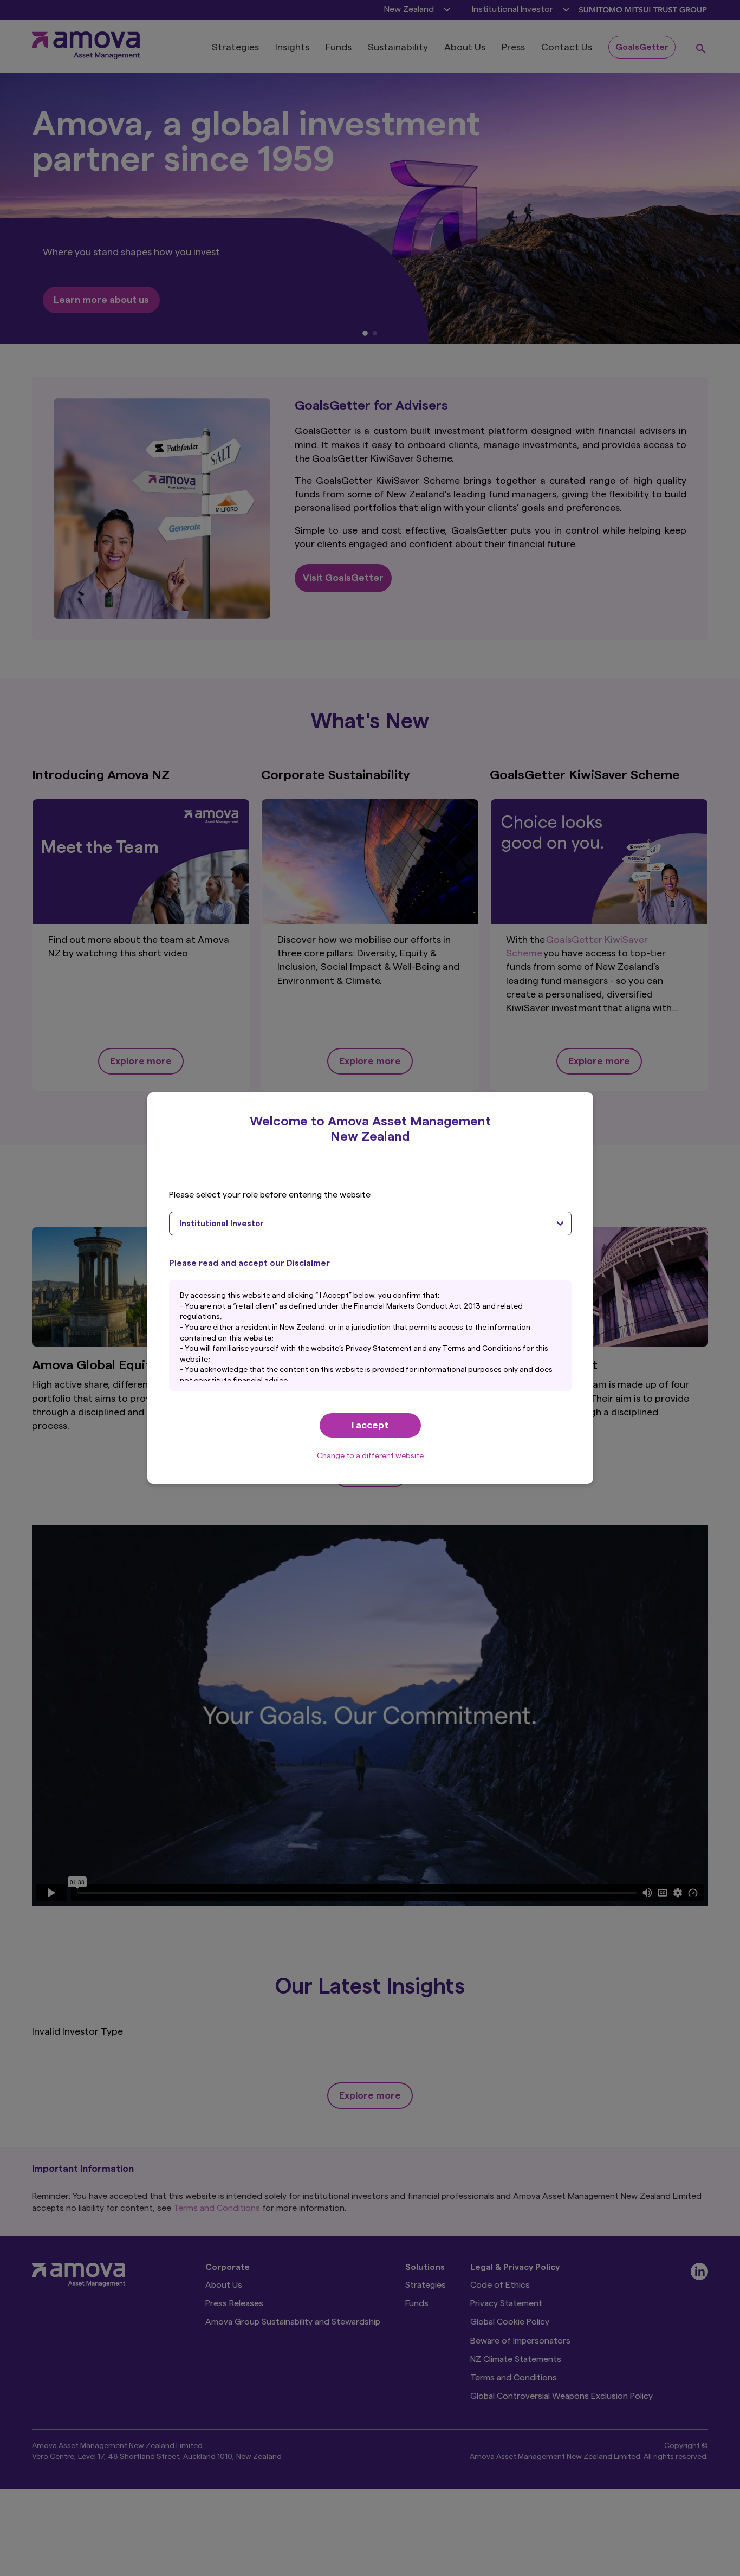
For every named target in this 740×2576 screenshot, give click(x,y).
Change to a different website (370, 1456)
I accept (370, 1425)
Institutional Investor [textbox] (222, 1224)
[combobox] (370, 1224)
